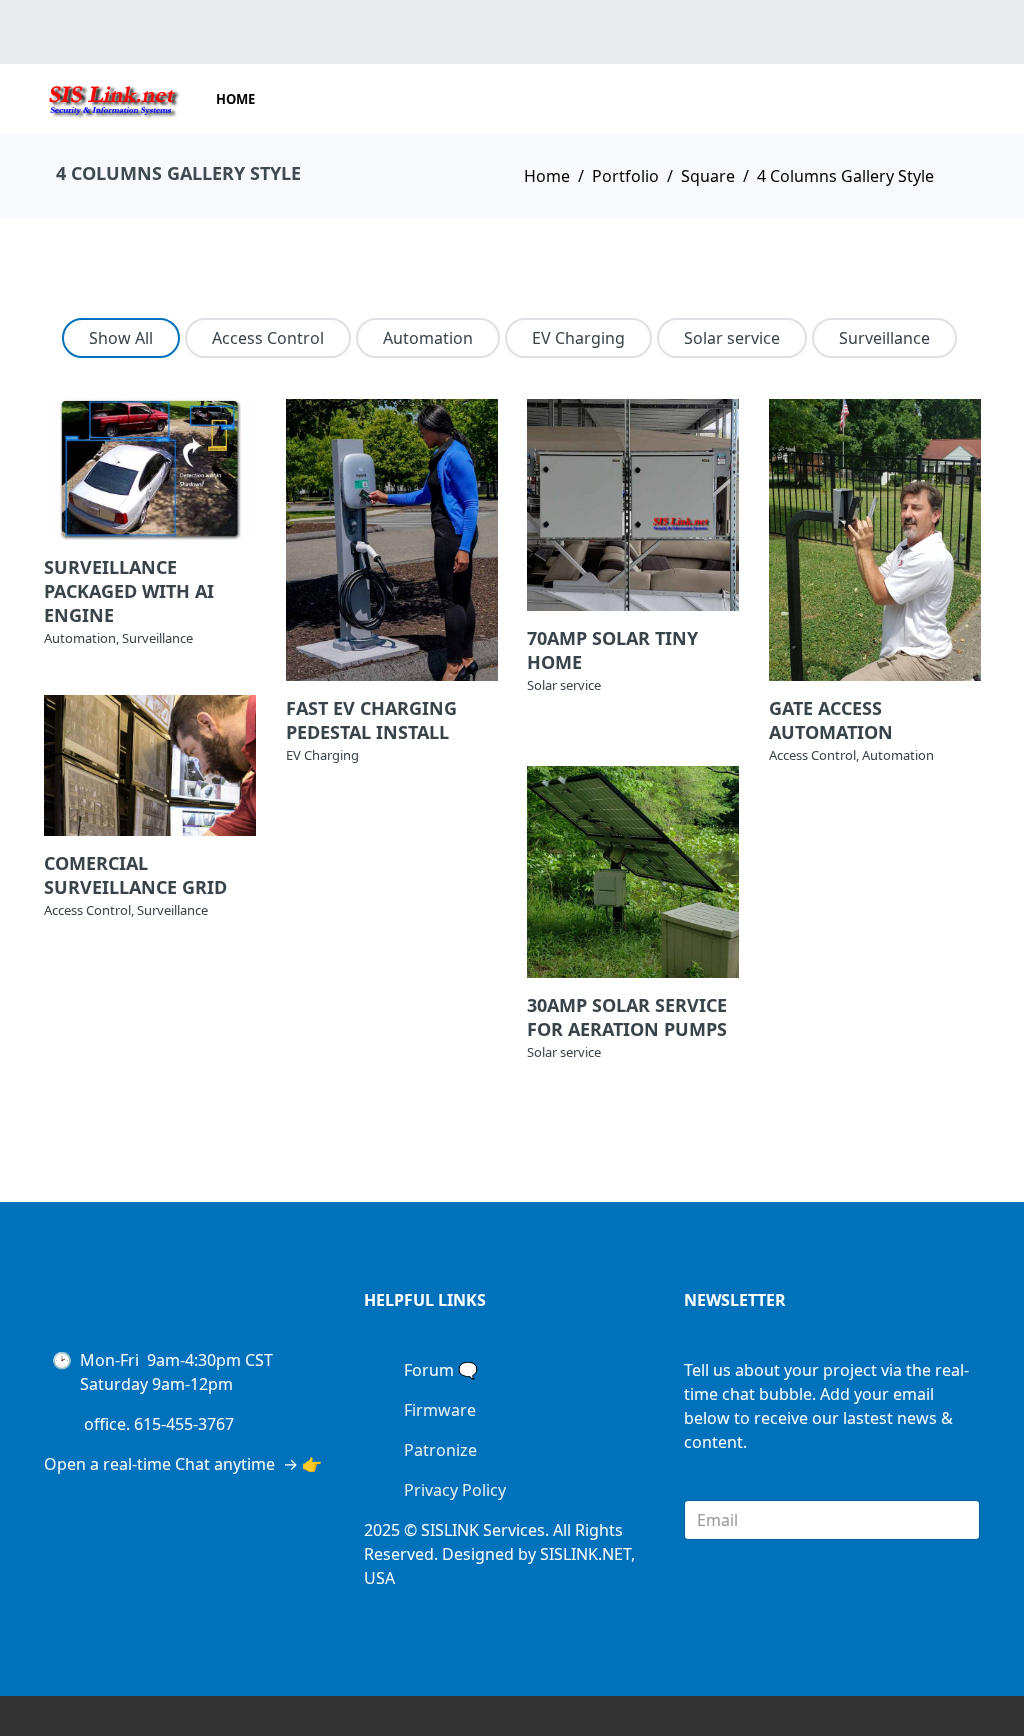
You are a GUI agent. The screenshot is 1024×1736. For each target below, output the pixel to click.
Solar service (732, 338)
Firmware (440, 1410)
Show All (121, 338)
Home (235, 99)
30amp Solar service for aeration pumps (627, 1017)
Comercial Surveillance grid (135, 875)
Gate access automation (831, 720)
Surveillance (884, 338)
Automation (428, 338)
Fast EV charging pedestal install (371, 720)
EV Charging (578, 338)
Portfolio (625, 176)
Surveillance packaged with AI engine (129, 591)
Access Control (268, 338)
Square (708, 176)
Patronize (440, 1450)
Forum (429, 1370)
